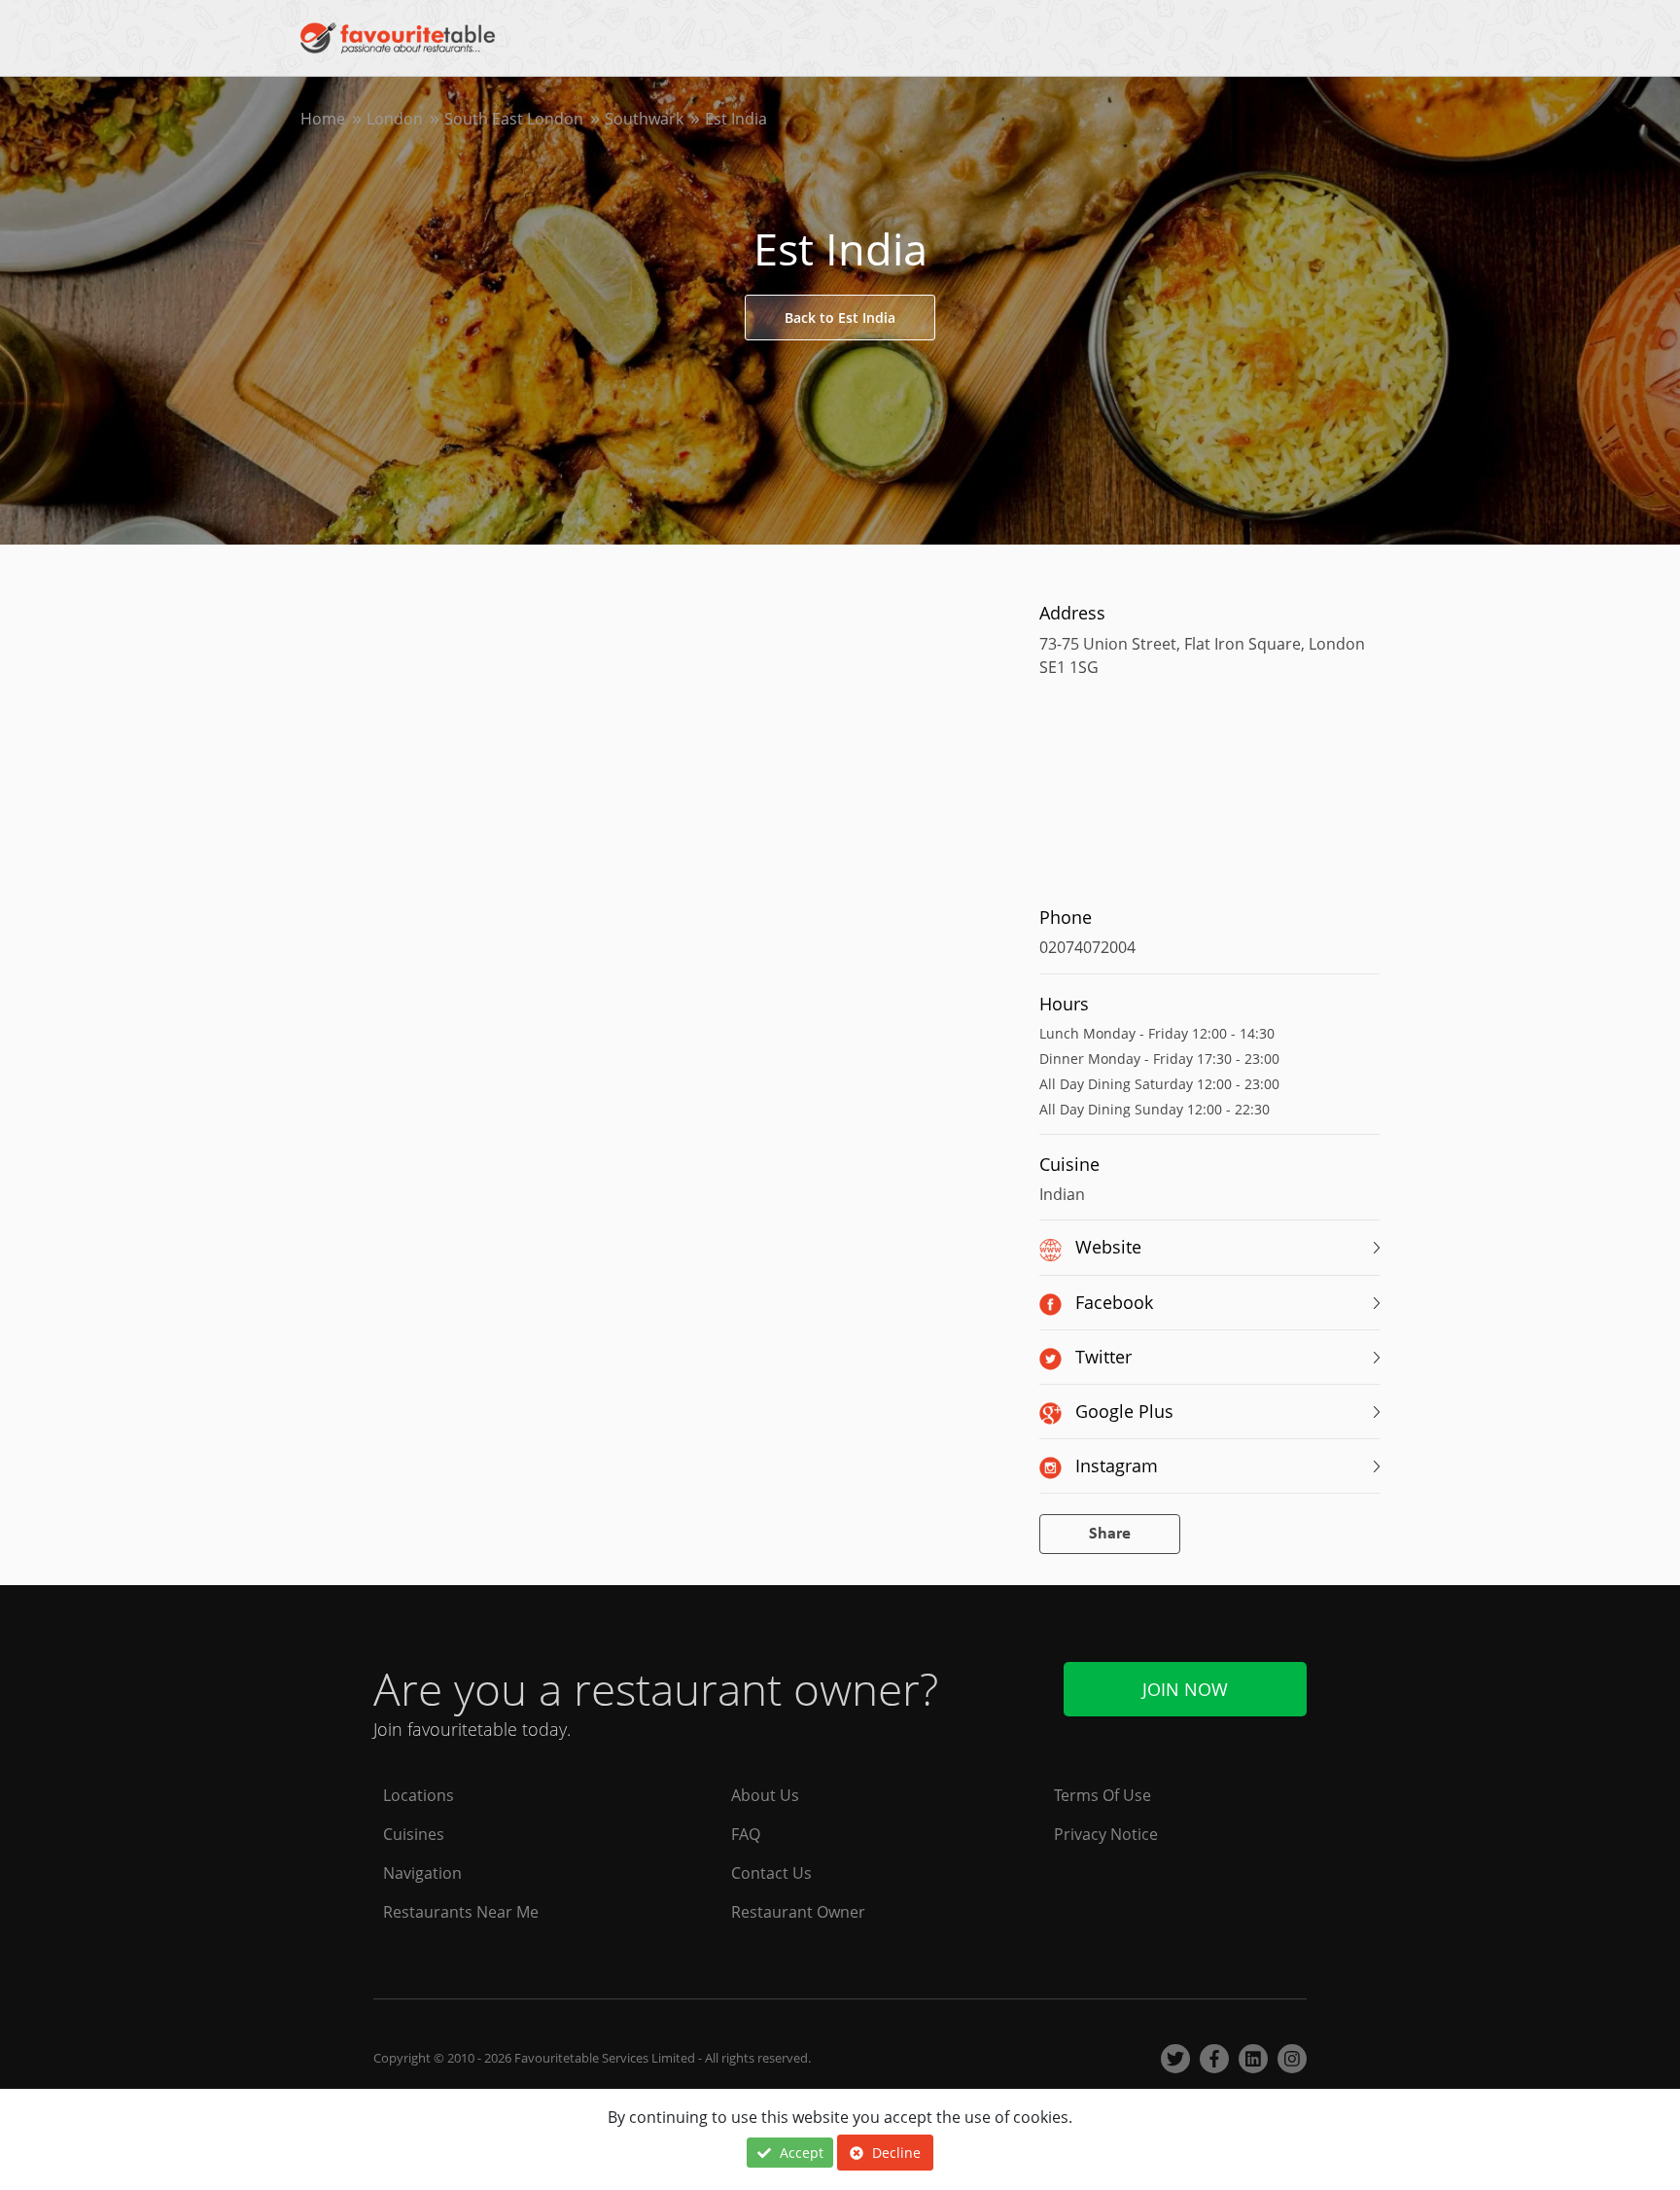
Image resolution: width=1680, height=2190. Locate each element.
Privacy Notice (1106, 1834)
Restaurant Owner (798, 1912)
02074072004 (1087, 947)
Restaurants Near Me (461, 1912)
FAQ (746, 1834)
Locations (419, 1795)
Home (323, 119)
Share (1110, 1534)
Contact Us (771, 1873)
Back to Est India (840, 318)
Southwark (644, 119)
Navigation (422, 1873)
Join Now (1185, 1689)
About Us (765, 1795)
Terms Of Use (1102, 1795)
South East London (514, 119)
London (395, 119)
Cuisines (414, 1834)
